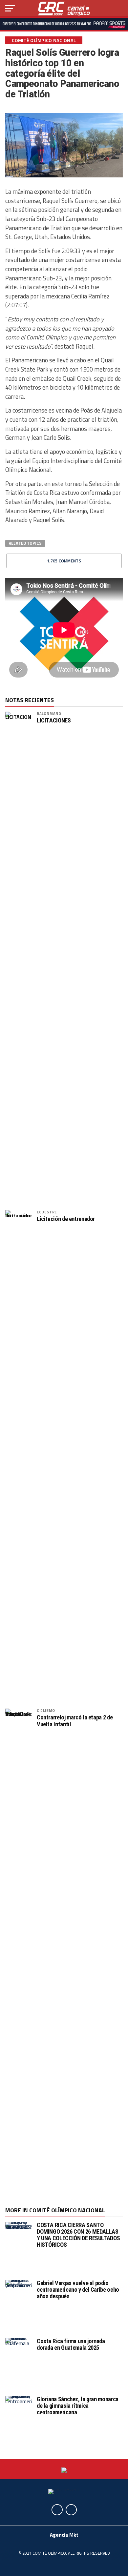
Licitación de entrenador (66, 1219)
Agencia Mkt (64, 2535)
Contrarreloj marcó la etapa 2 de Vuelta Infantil (75, 1721)
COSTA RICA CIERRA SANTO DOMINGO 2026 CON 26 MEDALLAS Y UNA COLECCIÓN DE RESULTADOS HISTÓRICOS (78, 2235)
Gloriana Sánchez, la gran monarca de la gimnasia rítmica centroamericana (78, 2406)
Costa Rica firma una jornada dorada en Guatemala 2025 (71, 2344)
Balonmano (49, 713)
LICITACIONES (54, 720)
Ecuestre (47, 1212)
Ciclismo (46, 1710)
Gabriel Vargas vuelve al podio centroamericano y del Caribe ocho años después (78, 2290)
